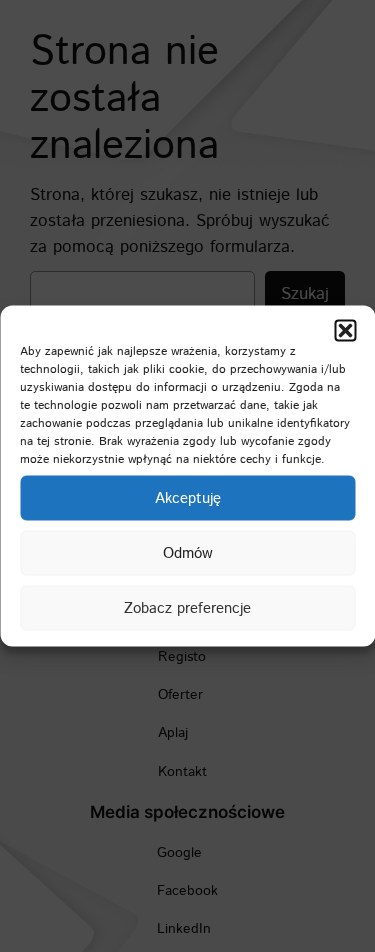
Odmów (188, 552)
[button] (345, 331)
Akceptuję (188, 497)
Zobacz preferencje (187, 607)
